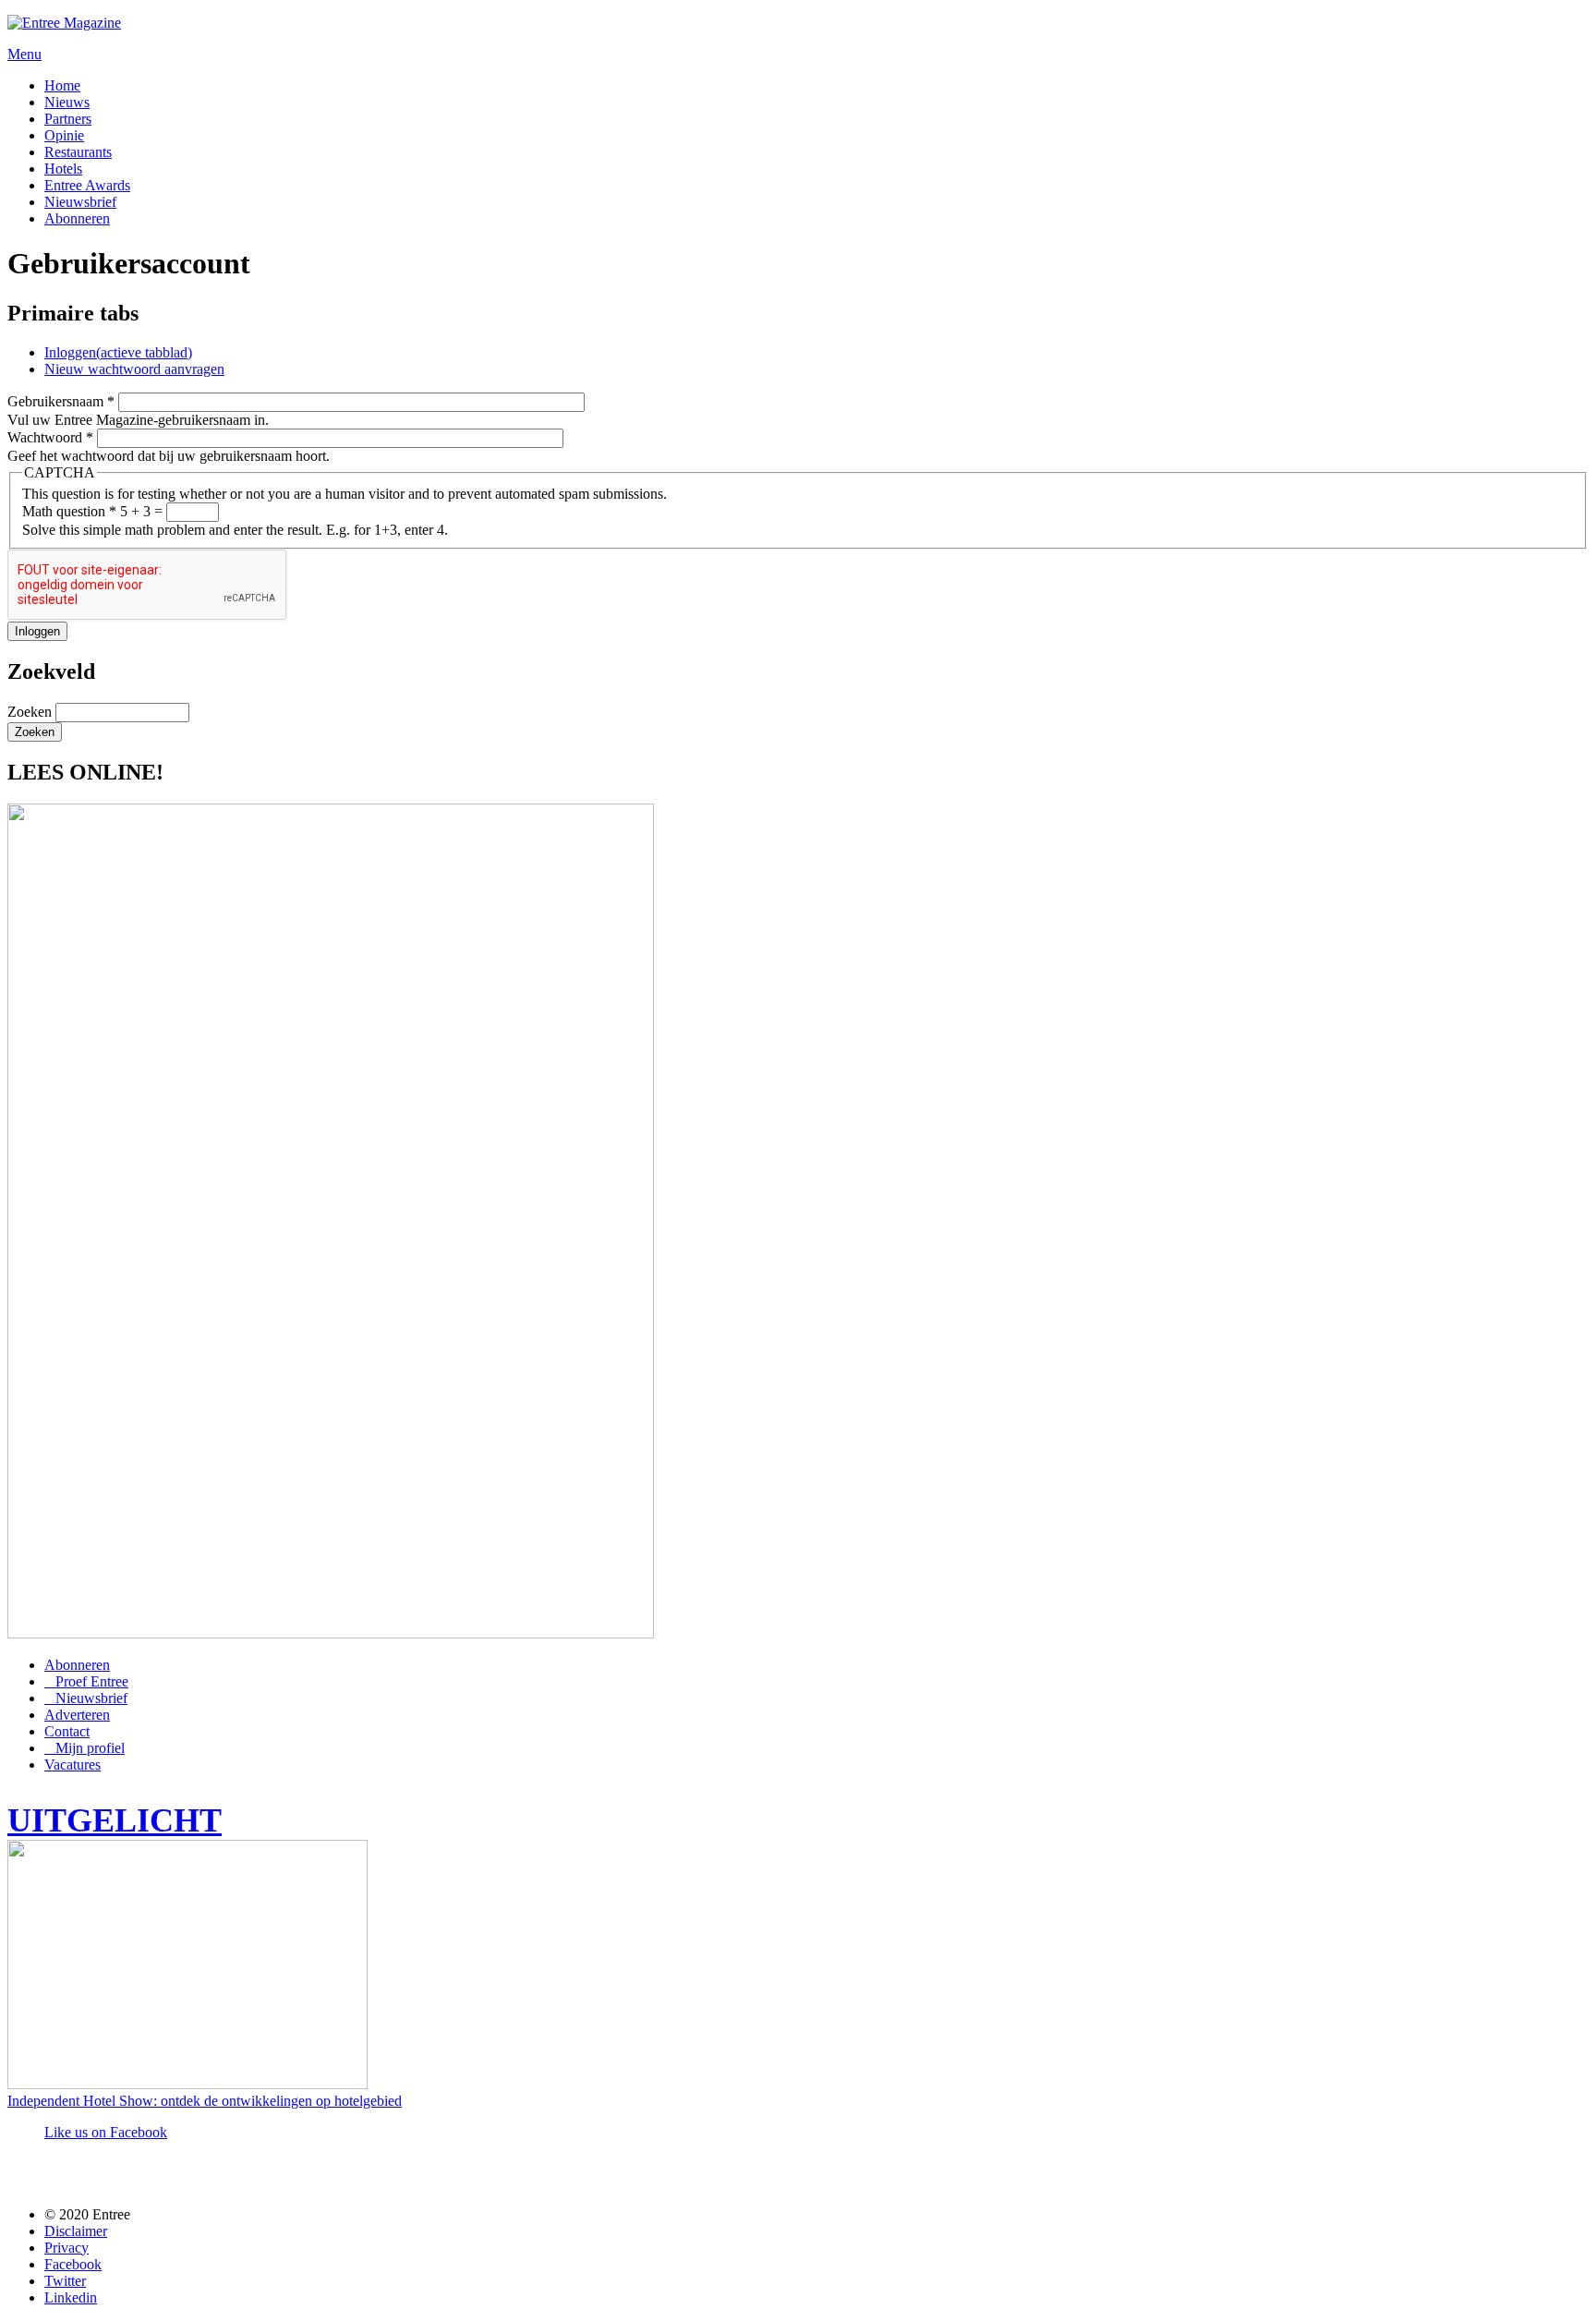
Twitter (65, 2281)
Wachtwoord (50, 437)
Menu (24, 54)
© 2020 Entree (87, 2214)
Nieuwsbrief (80, 202)
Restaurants (78, 152)
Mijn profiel (90, 1748)
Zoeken (31, 712)
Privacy (66, 2248)
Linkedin (71, 2297)
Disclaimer (76, 2231)
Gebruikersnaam (61, 401)
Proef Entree (92, 1681)
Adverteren (77, 1715)
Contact (67, 1731)
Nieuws (67, 102)
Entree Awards (87, 185)
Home (62, 85)
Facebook (73, 2264)
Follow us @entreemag (142, 2175)
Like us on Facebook (106, 2132)
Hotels (63, 169)
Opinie (64, 135)
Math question (69, 511)
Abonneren (77, 218)
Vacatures (73, 1765)
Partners (68, 119)
